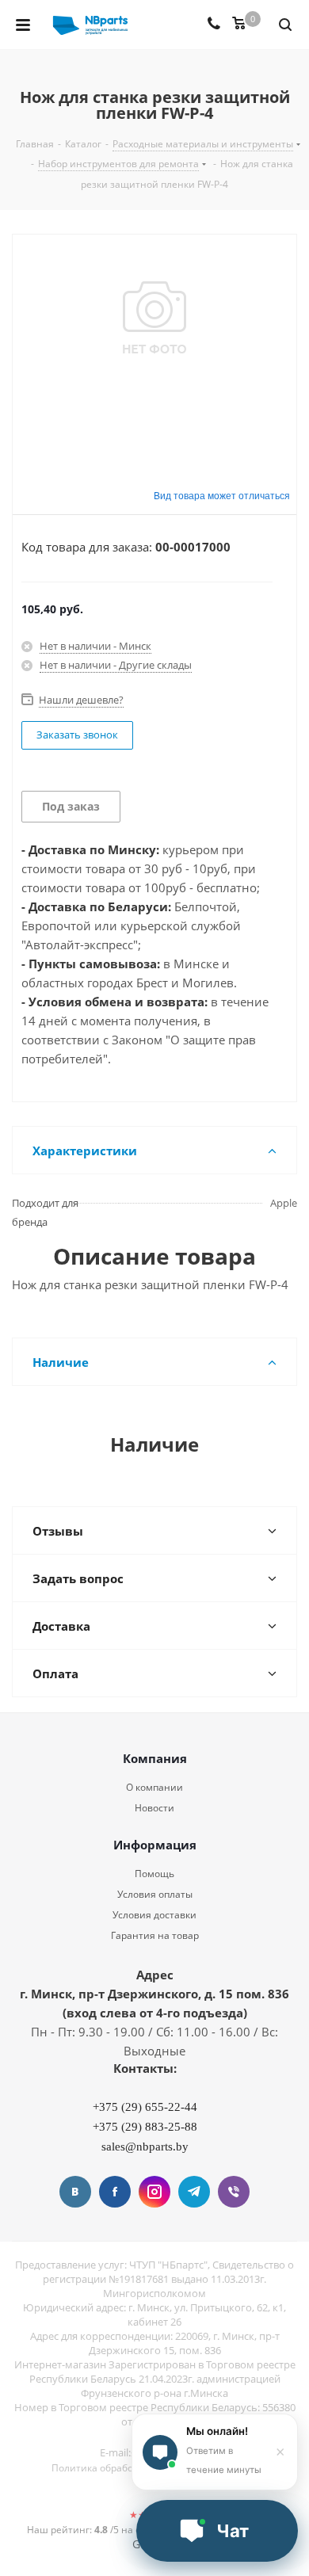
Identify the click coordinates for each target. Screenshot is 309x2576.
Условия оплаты (155, 1894)
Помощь (154, 1874)
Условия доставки (154, 1915)
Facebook (115, 2192)
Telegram (194, 2192)
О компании (154, 1787)
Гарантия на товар (155, 1935)
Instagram (154, 2192)
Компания (155, 1758)
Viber (234, 2192)
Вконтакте (75, 2192)
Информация (155, 1845)
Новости (154, 1808)
